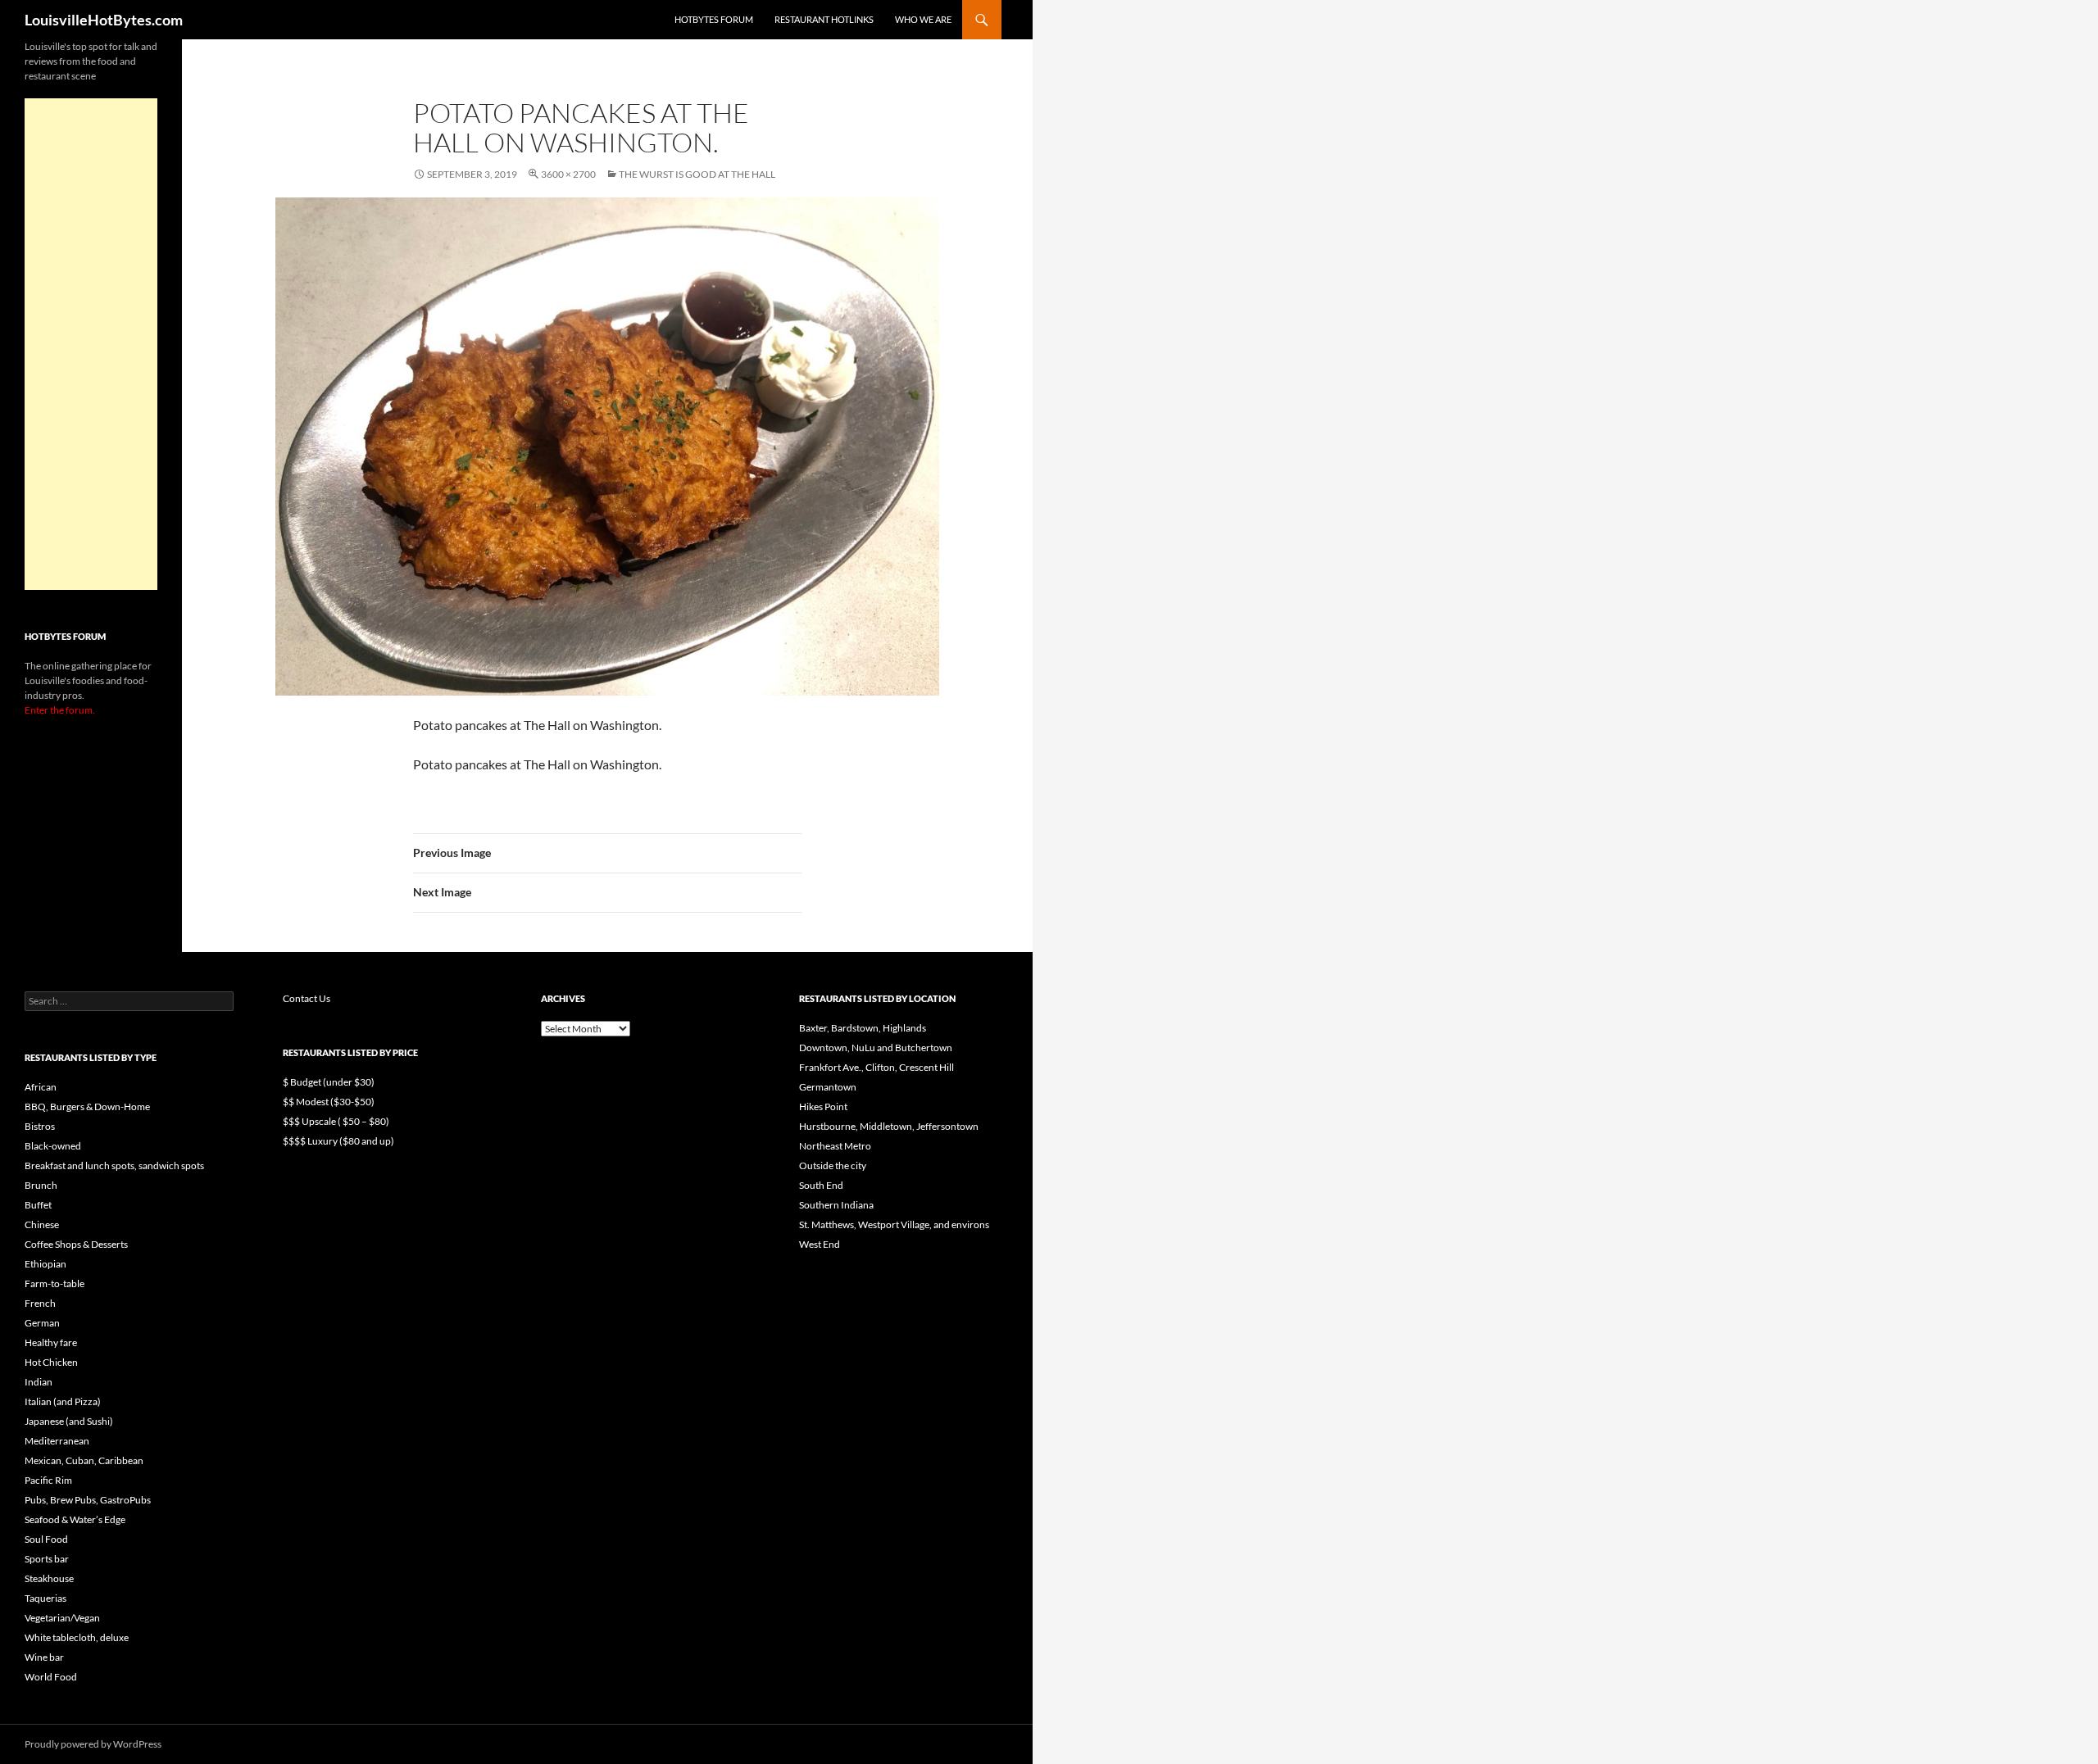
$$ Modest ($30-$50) (329, 1102)
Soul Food (46, 1539)
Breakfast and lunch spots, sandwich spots (114, 1165)
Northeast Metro (835, 1146)
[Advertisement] (91, 344)
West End (820, 1244)
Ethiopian (45, 1264)
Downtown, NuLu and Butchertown (876, 1048)
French (40, 1303)
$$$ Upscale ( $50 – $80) (336, 1121)
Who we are (923, 19)
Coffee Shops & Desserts (76, 1244)
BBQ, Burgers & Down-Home (87, 1106)
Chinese (42, 1224)
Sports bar (47, 1559)
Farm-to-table (54, 1283)
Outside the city (833, 1165)
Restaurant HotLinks (824, 19)
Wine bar (44, 1657)
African (41, 1087)
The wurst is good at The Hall (697, 174)
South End (821, 1185)
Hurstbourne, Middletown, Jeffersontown (889, 1126)
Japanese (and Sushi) (69, 1421)
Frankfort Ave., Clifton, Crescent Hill (876, 1067)
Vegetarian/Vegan (62, 1618)
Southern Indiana (836, 1205)
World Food (51, 1677)
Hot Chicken (51, 1362)
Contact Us (307, 998)
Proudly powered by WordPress (93, 1744)
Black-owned (53, 1146)
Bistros (40, 1126)
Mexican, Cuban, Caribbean (84, 1460)
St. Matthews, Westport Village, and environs (894, 1224)
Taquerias (45, 1598)
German (42, 1323)
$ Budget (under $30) (329, 1082)
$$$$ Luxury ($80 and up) (338, 1141)
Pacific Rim (48, 1480)
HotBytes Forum (714, 19)
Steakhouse (49, 1578)
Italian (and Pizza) (63, 1401)
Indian (39, 1382)
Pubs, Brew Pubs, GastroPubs (88, 1500)
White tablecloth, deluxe (77, 1637)
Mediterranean (57, 1441)
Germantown (828, 1087)
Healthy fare (51, 1342)
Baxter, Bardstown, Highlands (863, 1028)
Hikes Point (823, 1106)
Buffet (38, 1205)
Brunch (41, 1185)
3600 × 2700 (568, 174)
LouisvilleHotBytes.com (104, 20)
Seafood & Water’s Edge (75, 1519)
